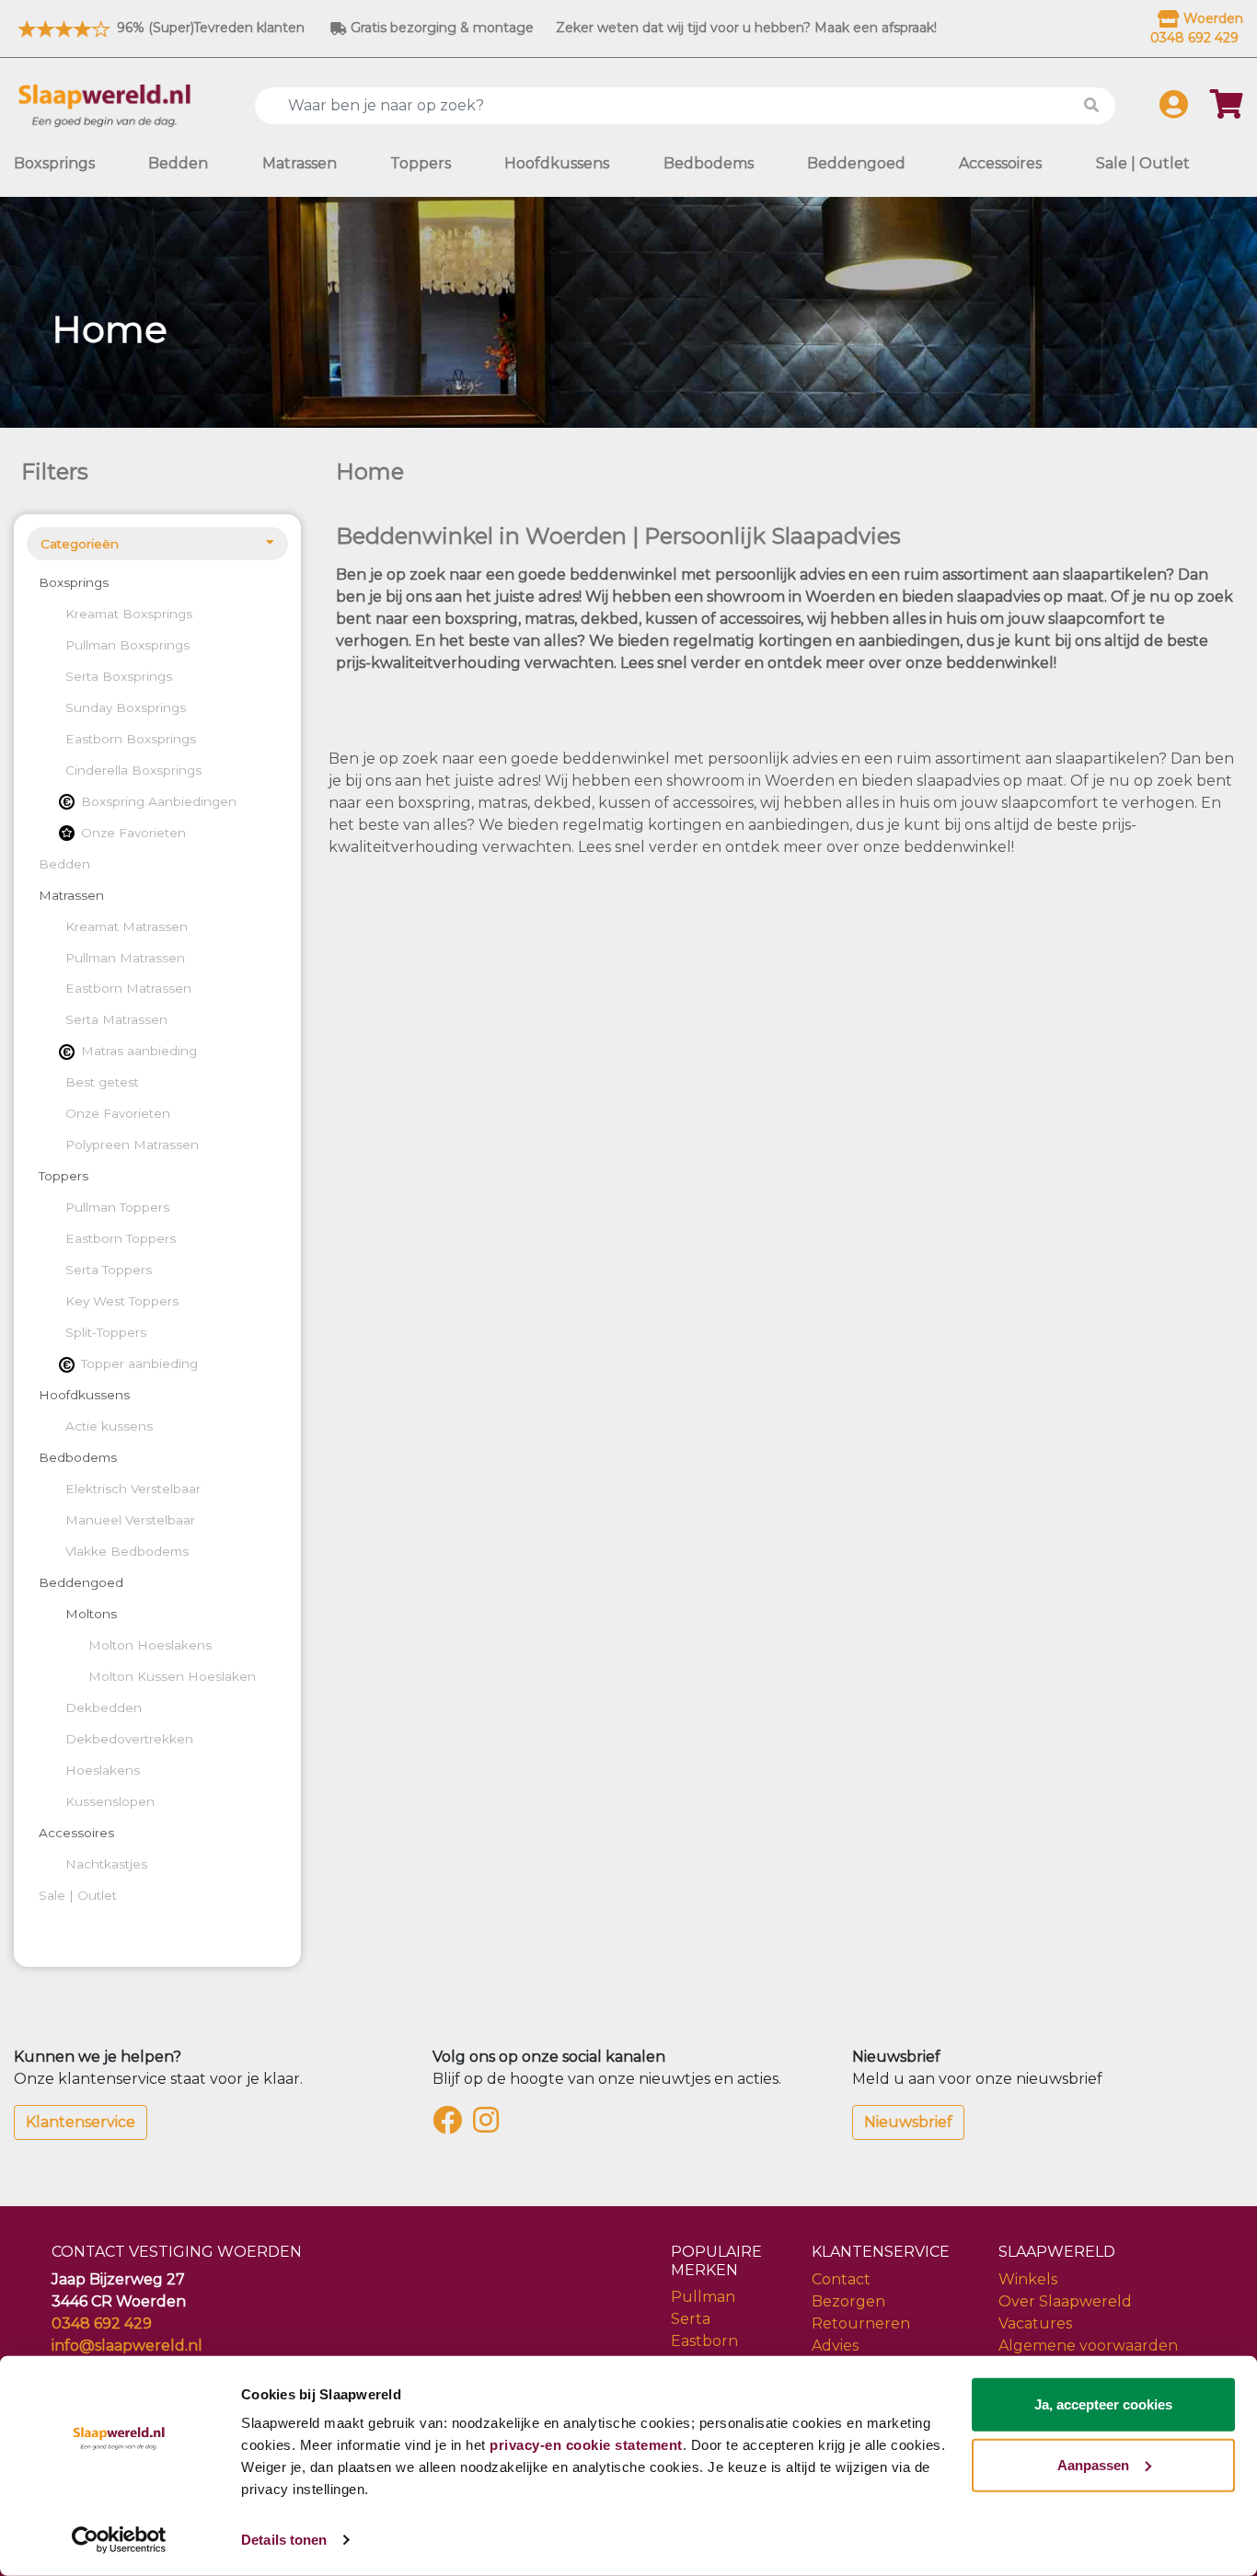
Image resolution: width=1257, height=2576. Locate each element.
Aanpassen (1093, 2464)
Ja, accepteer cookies (1103, 2404)
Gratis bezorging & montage (440, 28)
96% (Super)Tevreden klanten (209, 28)
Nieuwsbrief (908, 2122)
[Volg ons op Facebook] (451, 2126)
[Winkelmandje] (1227, 110)
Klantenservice (81, 2122)
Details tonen (284, 2540)
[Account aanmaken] (1174, 110)
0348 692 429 (102, 2323)
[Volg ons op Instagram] (490, 2126)
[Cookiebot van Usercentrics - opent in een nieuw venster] (119, 2540)
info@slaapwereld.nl (127, 2346)
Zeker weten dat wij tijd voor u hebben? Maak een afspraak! (746, 28)
